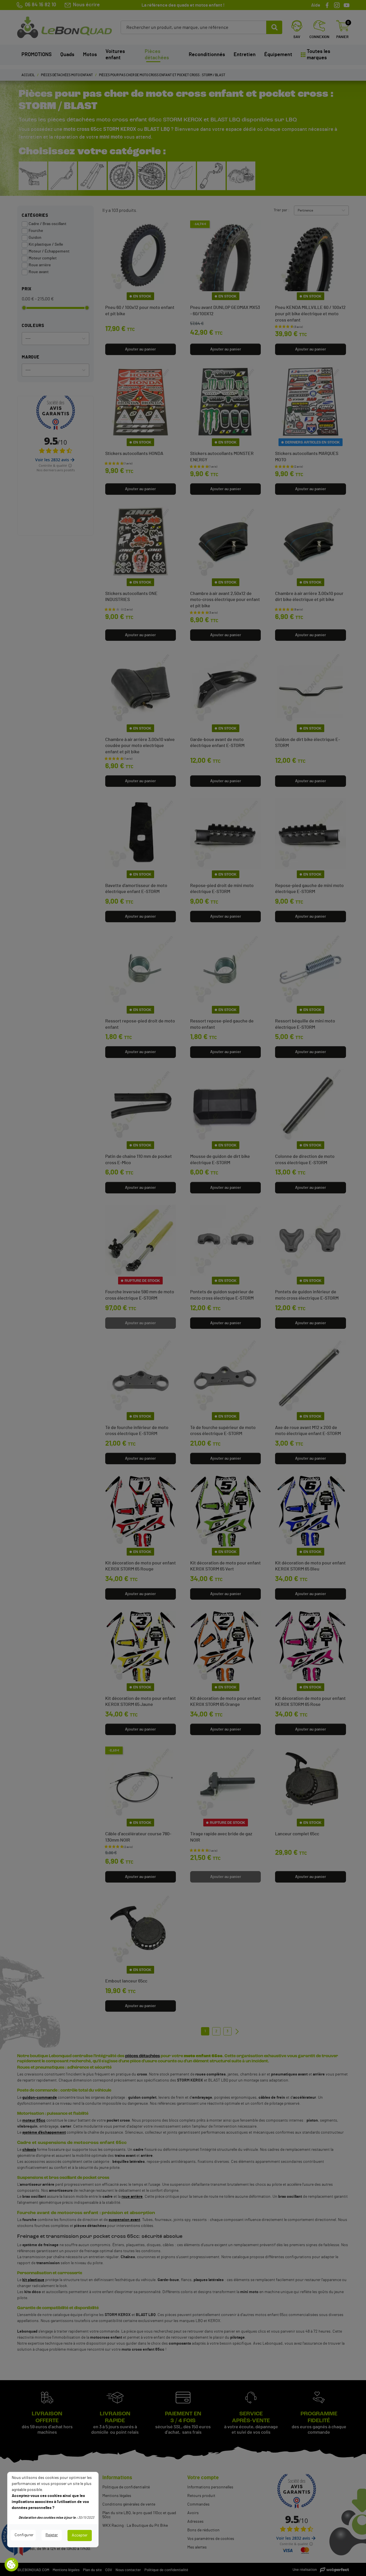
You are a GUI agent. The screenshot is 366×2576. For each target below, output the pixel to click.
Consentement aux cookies (11, 2565)
